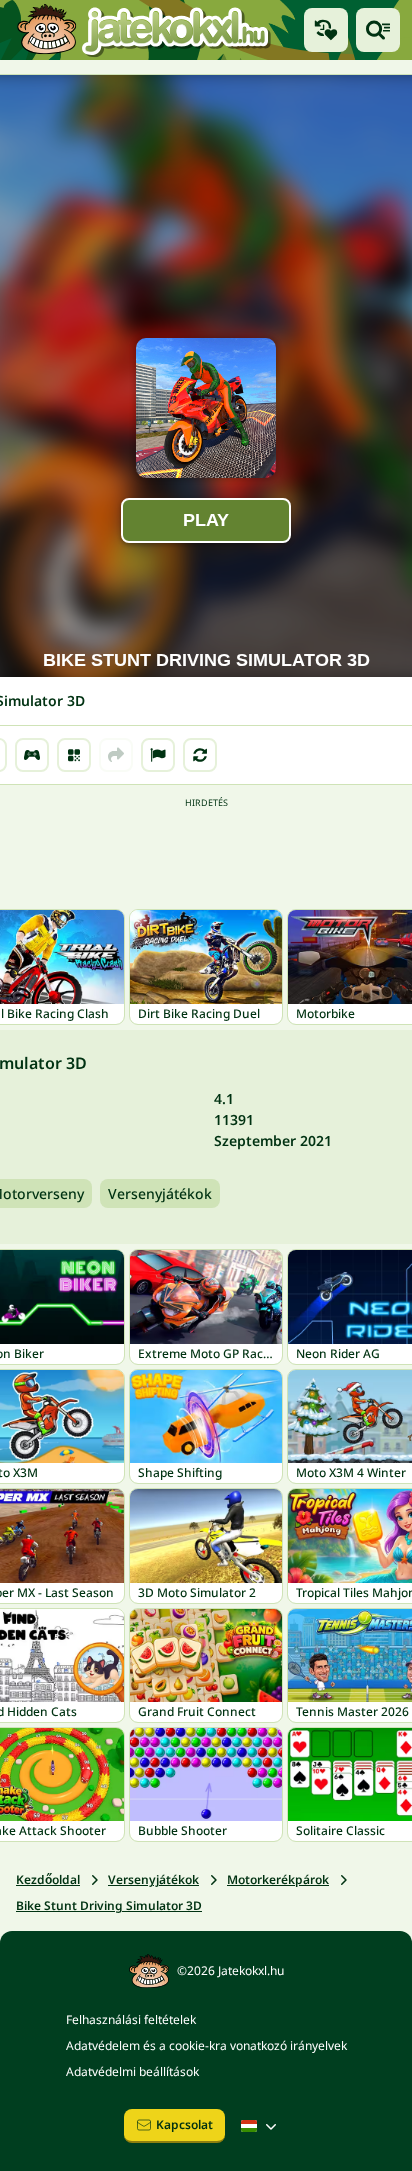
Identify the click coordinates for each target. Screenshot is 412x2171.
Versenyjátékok (160, 1193)
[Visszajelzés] (158, 755)
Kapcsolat (184, 2124)
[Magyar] (261, 2126)
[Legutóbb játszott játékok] (326, 30)
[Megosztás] (116, 755)
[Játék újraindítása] (200, 755)
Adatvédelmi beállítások (132, 2071)
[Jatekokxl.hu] (143, 30)
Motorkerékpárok (278, 1879)
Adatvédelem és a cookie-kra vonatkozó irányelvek (206, 2045)
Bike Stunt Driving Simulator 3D (109, 1905)
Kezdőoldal (48, 1879)
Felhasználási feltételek (131, 2019)
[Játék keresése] (378, 30)
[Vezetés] (32, 755)
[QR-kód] (74, 755)
